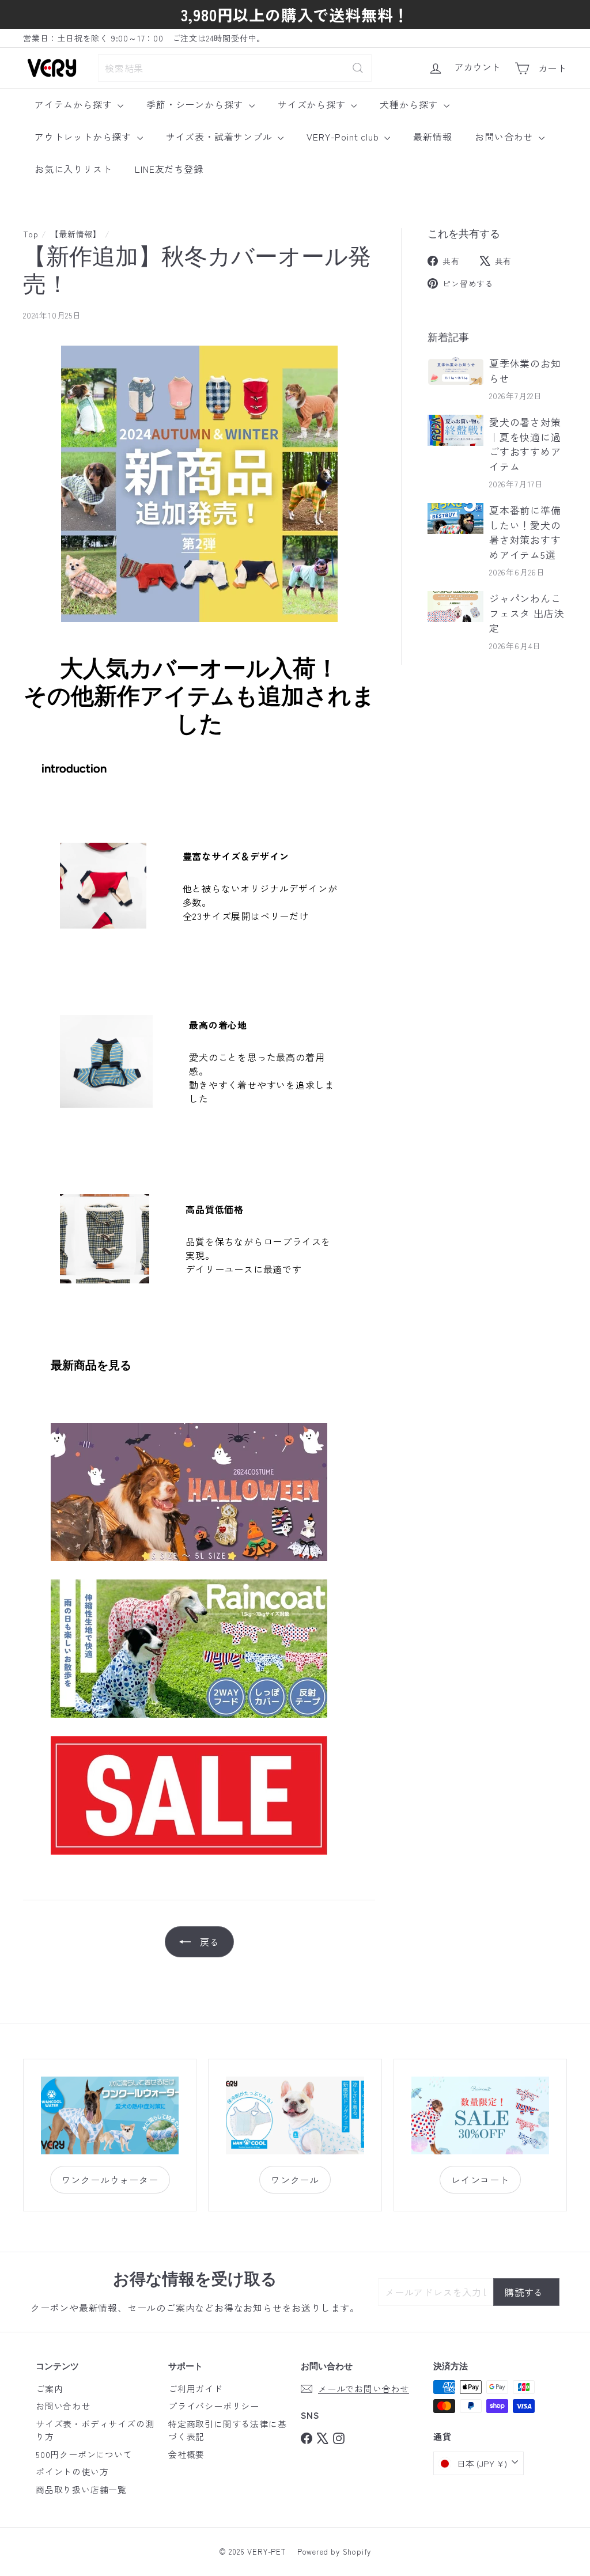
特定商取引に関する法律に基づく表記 (227, 2430)
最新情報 (432, 137)
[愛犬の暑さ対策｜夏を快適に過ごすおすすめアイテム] (455, 430)
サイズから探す (313, 104)
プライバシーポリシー (214, 2406)
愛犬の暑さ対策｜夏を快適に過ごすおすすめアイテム (525, 444)
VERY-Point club (344, 137)
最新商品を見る (91, 1365)
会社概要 (186, 2454)
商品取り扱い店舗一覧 (81, 2489)
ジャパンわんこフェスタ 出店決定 (527, 613)
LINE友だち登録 (169, 169)
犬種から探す (410, 104)
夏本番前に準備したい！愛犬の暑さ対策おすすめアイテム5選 (525, 532)
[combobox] (235, 68)
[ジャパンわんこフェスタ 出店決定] (455, 607)
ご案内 (49, 2389)
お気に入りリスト (73, 169)
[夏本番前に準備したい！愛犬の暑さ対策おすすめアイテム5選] (455, 518)
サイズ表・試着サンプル (221, 137)
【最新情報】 (76, 234)
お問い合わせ (505, 137)
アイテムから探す (75, 104)
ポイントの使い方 (72, 2471)
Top (31, 234)
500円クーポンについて (84, 2454)
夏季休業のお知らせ (525, 371)
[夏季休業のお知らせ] (455, 372)
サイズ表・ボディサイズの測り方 (95, 2430)
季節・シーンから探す (196, 104)
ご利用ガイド (196, 2389)
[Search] (358, 68)
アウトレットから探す (84, 137)
